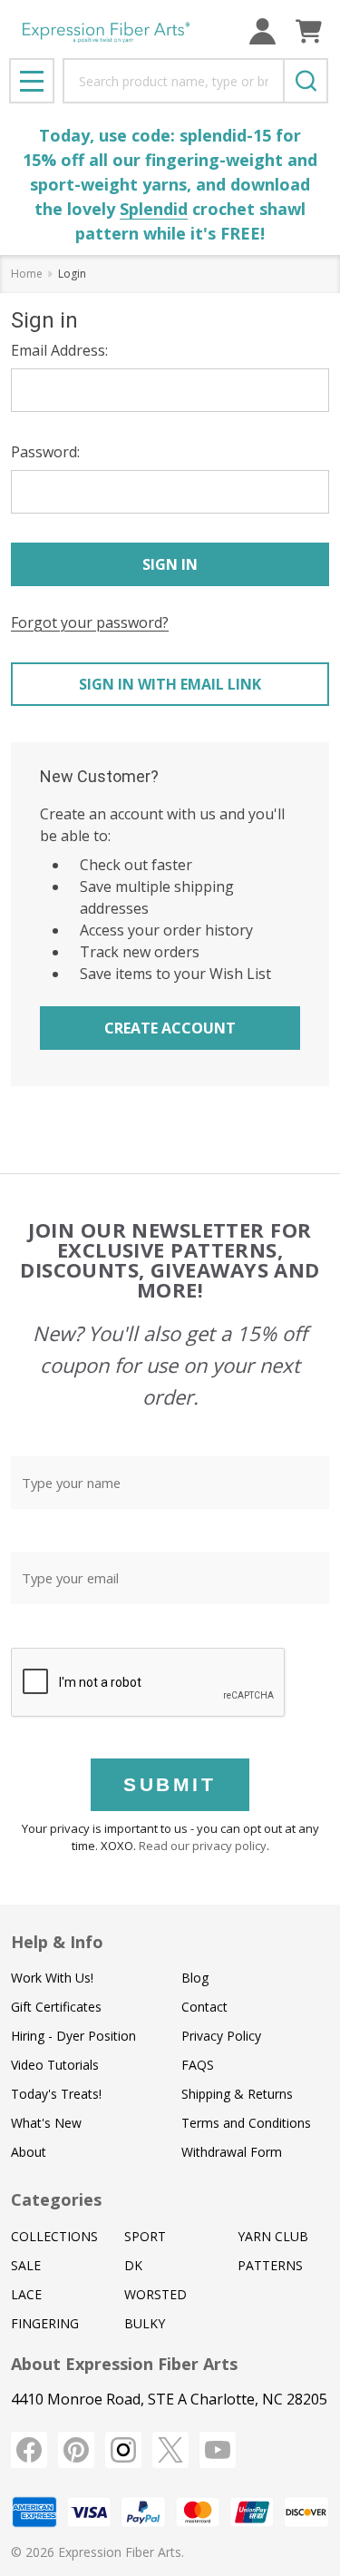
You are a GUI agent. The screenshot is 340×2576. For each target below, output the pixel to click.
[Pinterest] (76, 2450)
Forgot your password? (90, 622)
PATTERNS (270, 2265)
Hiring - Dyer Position (73, 2036)
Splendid (154, 209)
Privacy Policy (221, 2036)
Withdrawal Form (232, 2152)
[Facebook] (29, 2450)
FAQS (198, 2065)
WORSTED (155, 2294)
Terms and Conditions (246, 2123)
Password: (45, 452)
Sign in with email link (170, 684)
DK (133, 2265)
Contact (204, 2007)
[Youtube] (218, 2450)
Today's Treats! (56, 2094)
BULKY (145, 2323)
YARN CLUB (273, 2236)
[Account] (262, 31)
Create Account (170, 1028)
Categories (56, 2199)
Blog (195, 1978)
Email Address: (59, 350)
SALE (26, 2265)
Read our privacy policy (203, 1846)
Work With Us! (52, 1978)
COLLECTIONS (54, 2236)
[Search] (306, 81)
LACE (26, 2294)
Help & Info (57, 1942)
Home (27, 274)
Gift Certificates (56, 2007)
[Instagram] (123, 2450)
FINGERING (45, 2323)
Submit (170, 1784)
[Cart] (309, 31)
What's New (46, 2123)
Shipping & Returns (237, 2094)
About (29, 2152)
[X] (170, 2450)
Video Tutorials (55, 2065)
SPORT (145, 2236)
